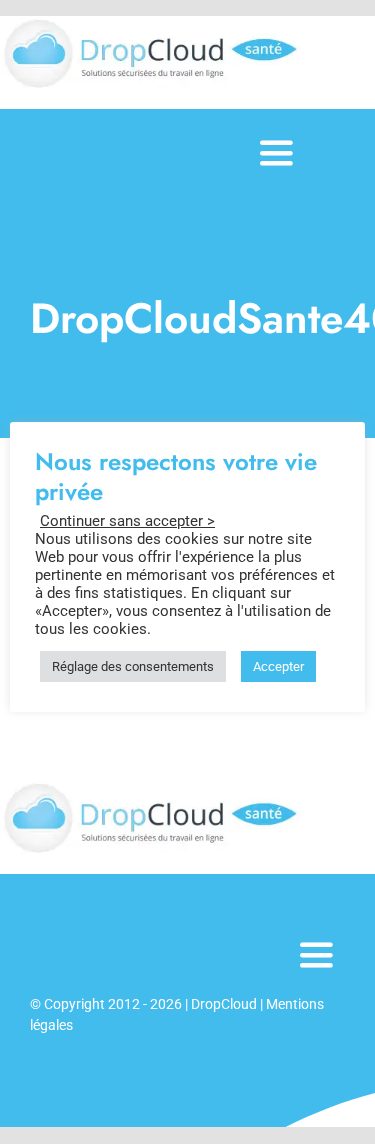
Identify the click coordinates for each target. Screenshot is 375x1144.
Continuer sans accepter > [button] (127, 521)
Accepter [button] (278, 666)
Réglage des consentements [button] (133, 666)
